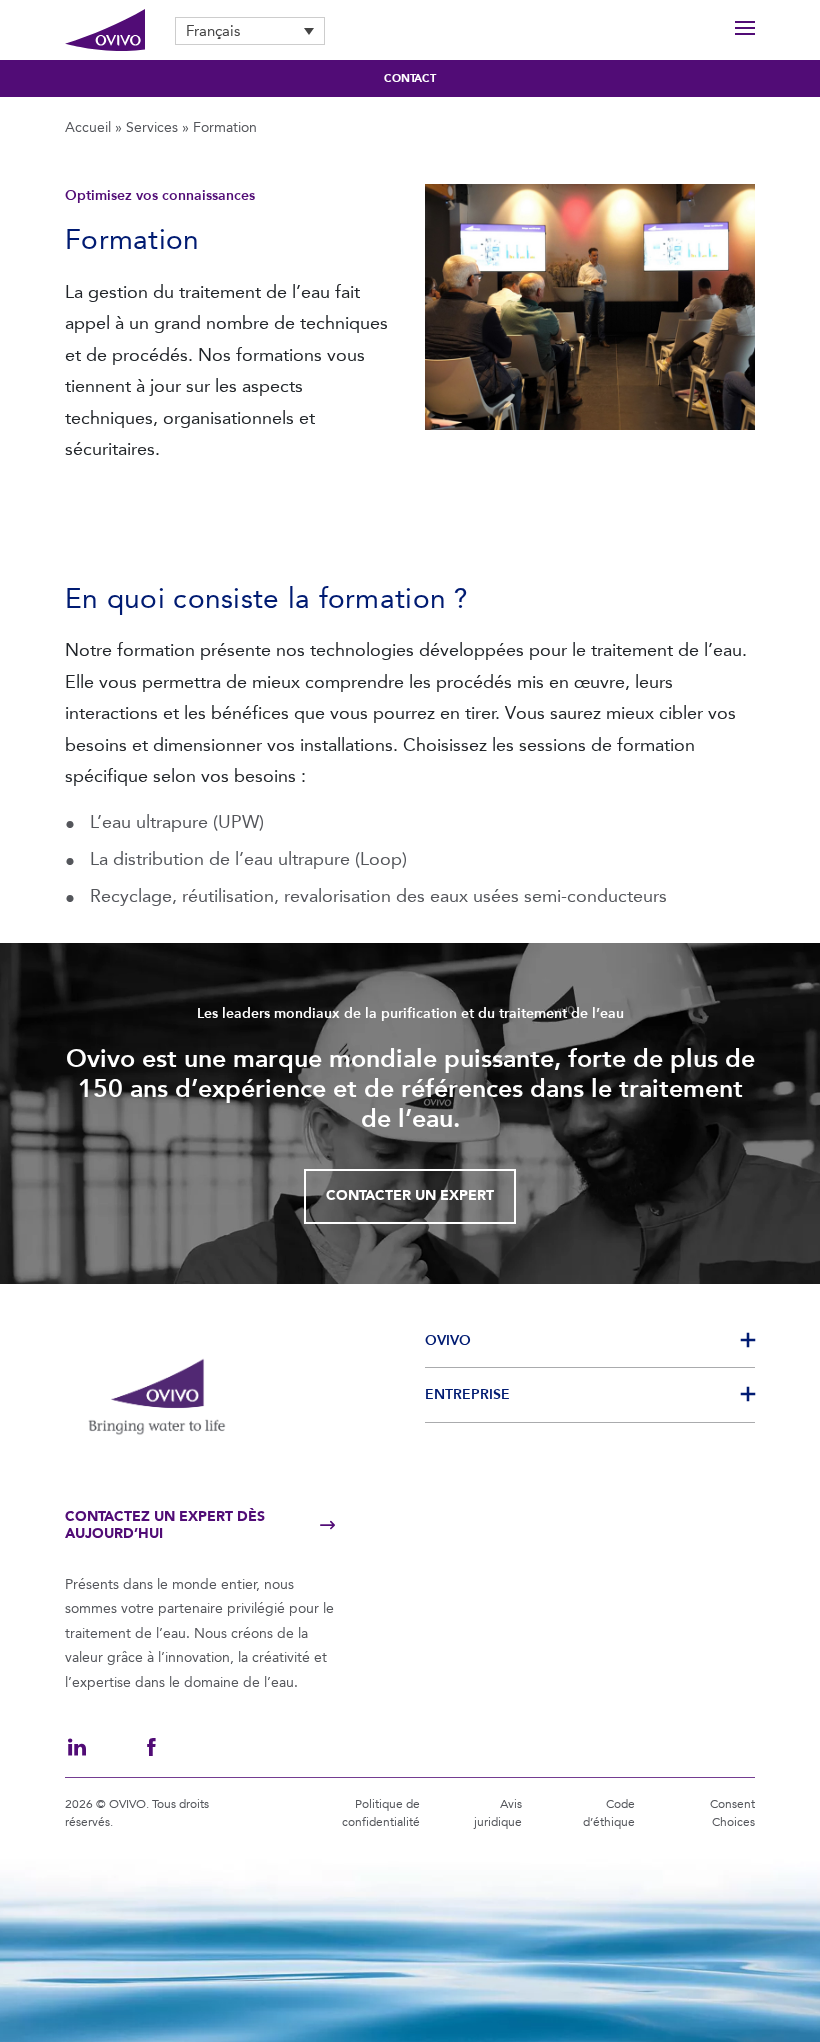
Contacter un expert (410, 1195)
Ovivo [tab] (448, 1340)
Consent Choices (732, 1813)
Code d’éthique (609, 1813)
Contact (410, 78)
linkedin (77, 1747)
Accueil (88, 127)
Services (152, 127)
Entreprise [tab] (467, 1394)
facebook (151, 1747)
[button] (250, 31)
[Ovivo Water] (105, 30)
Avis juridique (498, 1813)
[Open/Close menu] (745, 30)
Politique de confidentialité (381, 1813)
